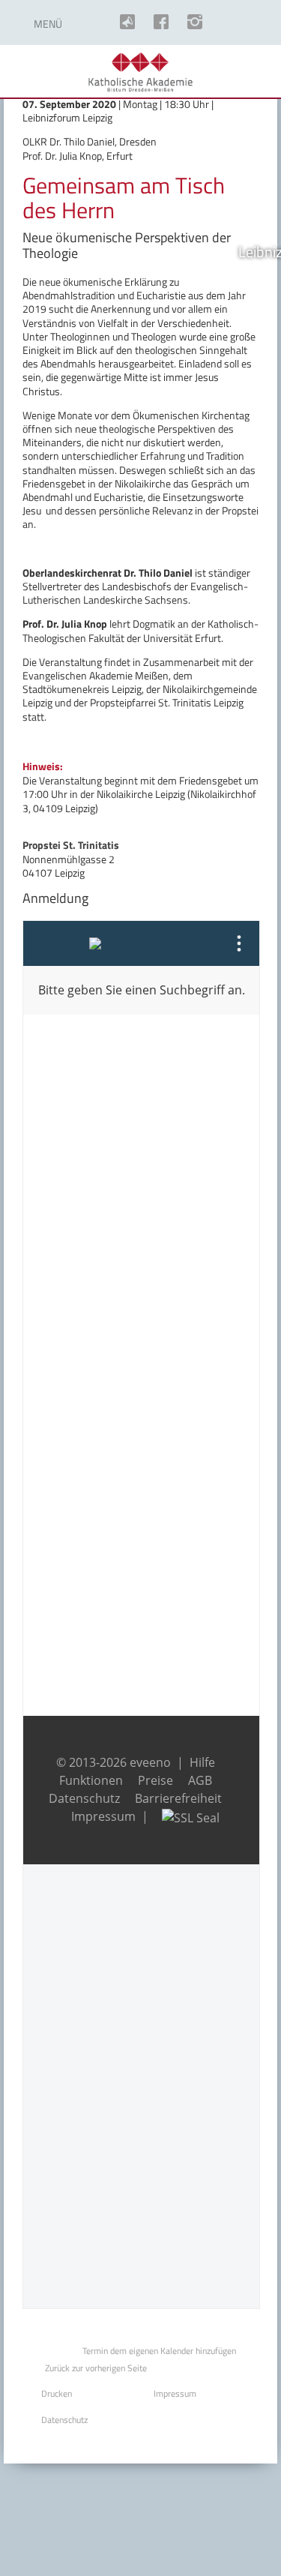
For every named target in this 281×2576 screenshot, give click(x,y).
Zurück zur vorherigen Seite (96, 2368)
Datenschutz (64, 2420)
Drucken (57, 2393)
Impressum (175, 2393)
